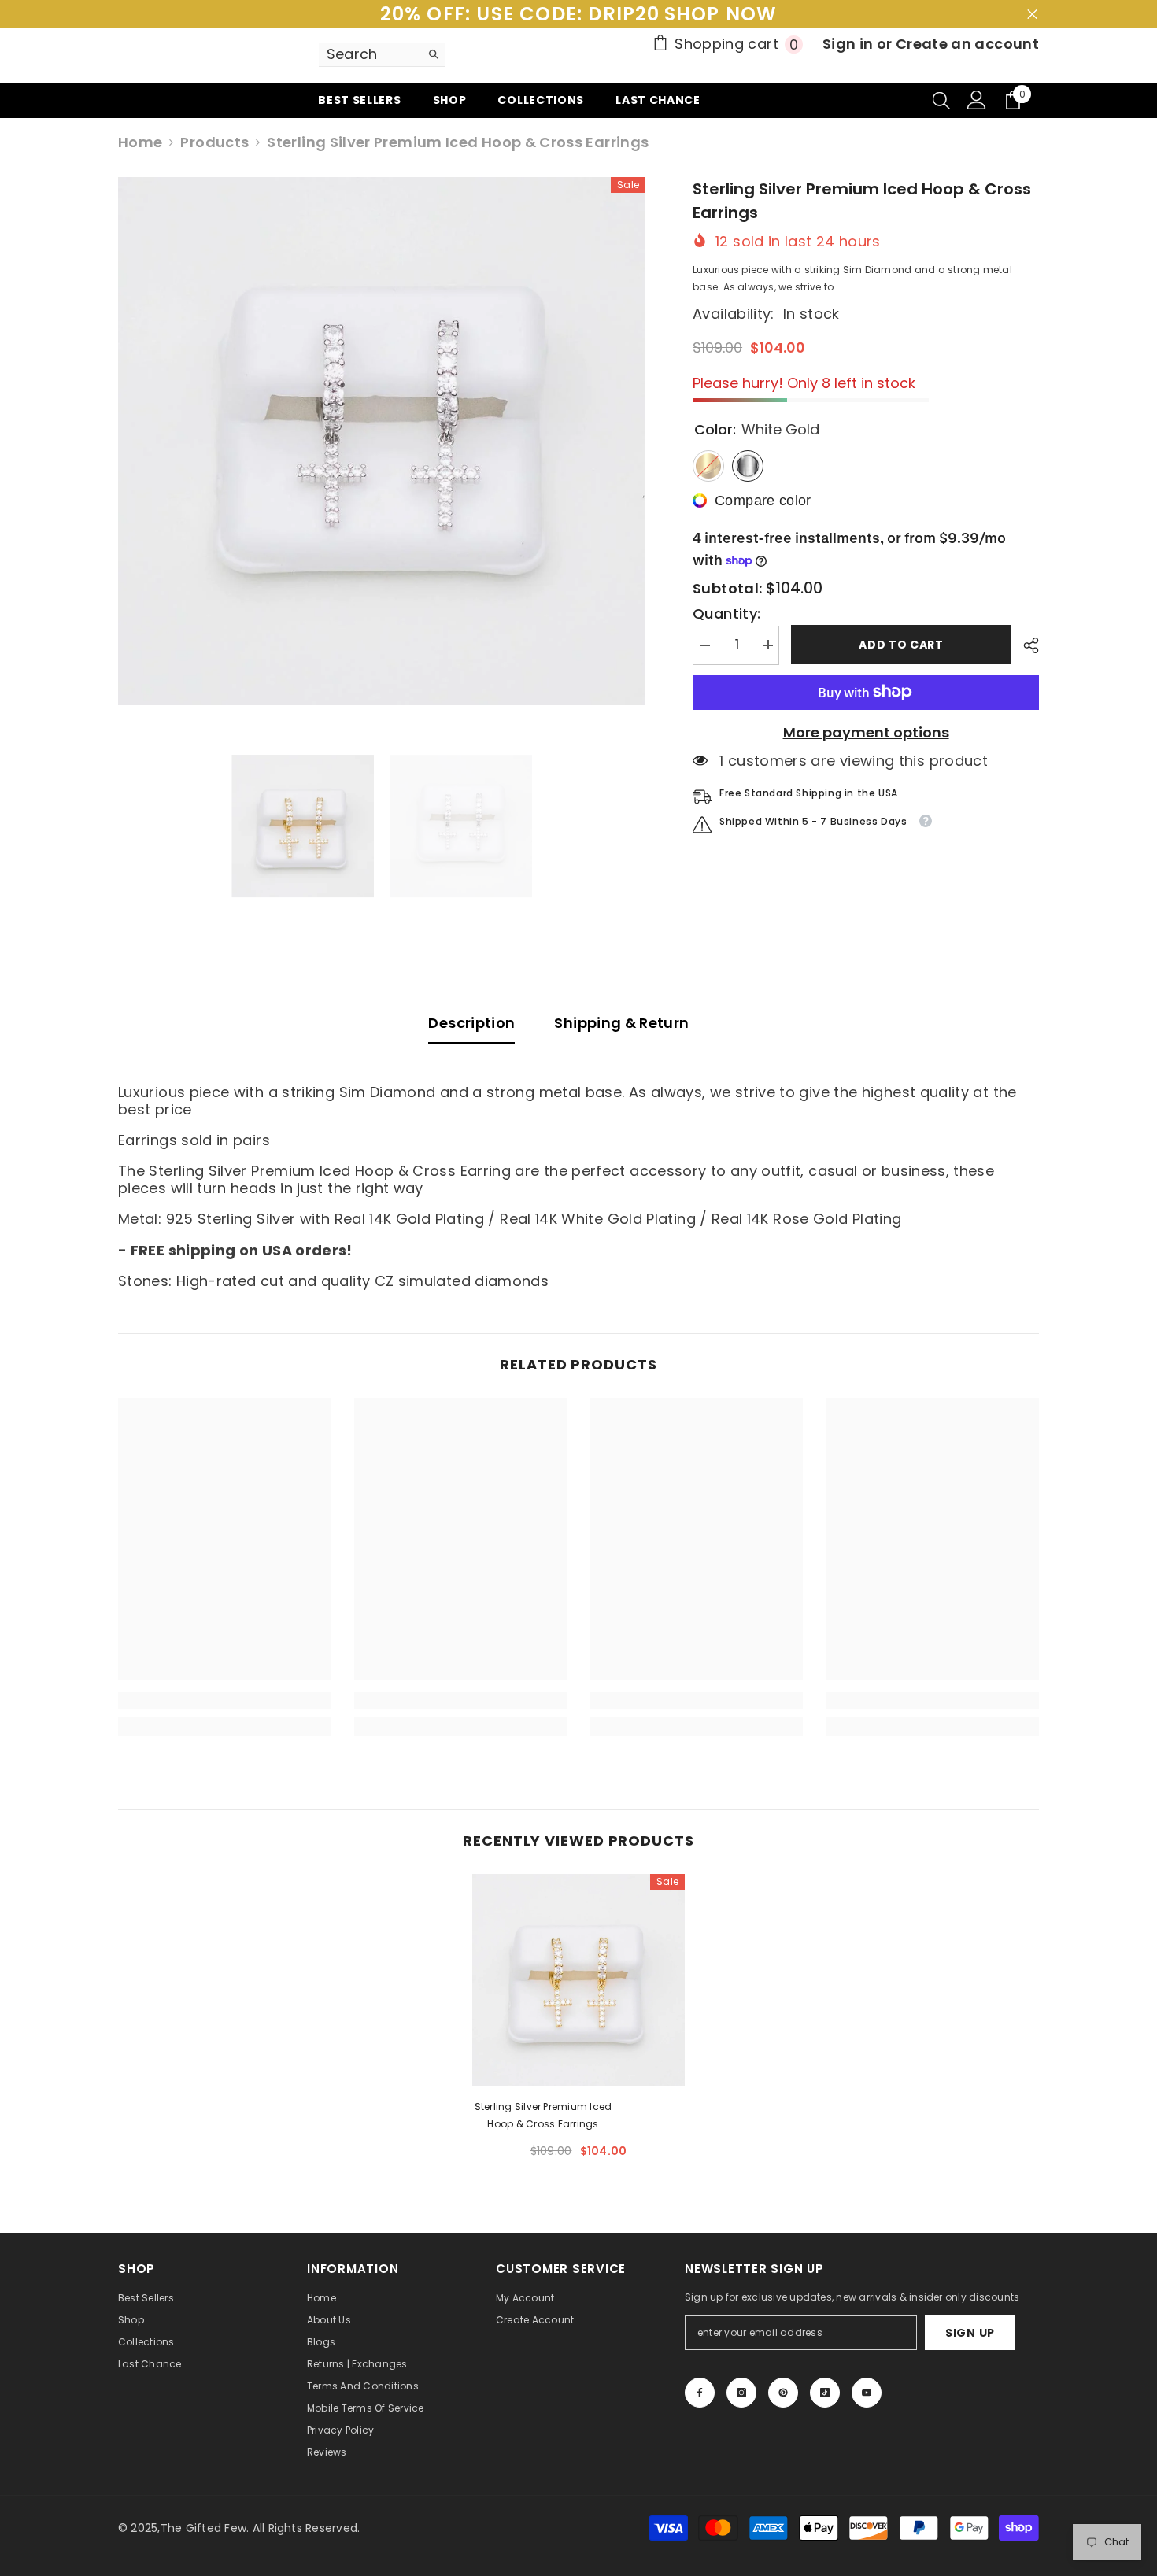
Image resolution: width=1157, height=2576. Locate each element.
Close (1032, 15)
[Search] (382, 55)
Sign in (850, 44)
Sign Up (970, 2333)
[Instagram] (741, 2393)
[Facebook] (700, 2393)
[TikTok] (825, 2393)
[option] (382, 441)
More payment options (866, 732)
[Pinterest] (783, 2393)
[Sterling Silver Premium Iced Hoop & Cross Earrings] (578, 1980)
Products (214, 142)
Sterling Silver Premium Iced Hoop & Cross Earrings (543, 2115)
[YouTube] (867, 2393)
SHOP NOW (721, 14)
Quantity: (726, 613)
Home (140, 142)
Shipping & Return (621, 1023)
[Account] (977, 100)
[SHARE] (1025, 645)
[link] (224, 1701)
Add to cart (901, 645)
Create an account (967, 44)
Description (471, 1023)
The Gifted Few (203, 2528)
